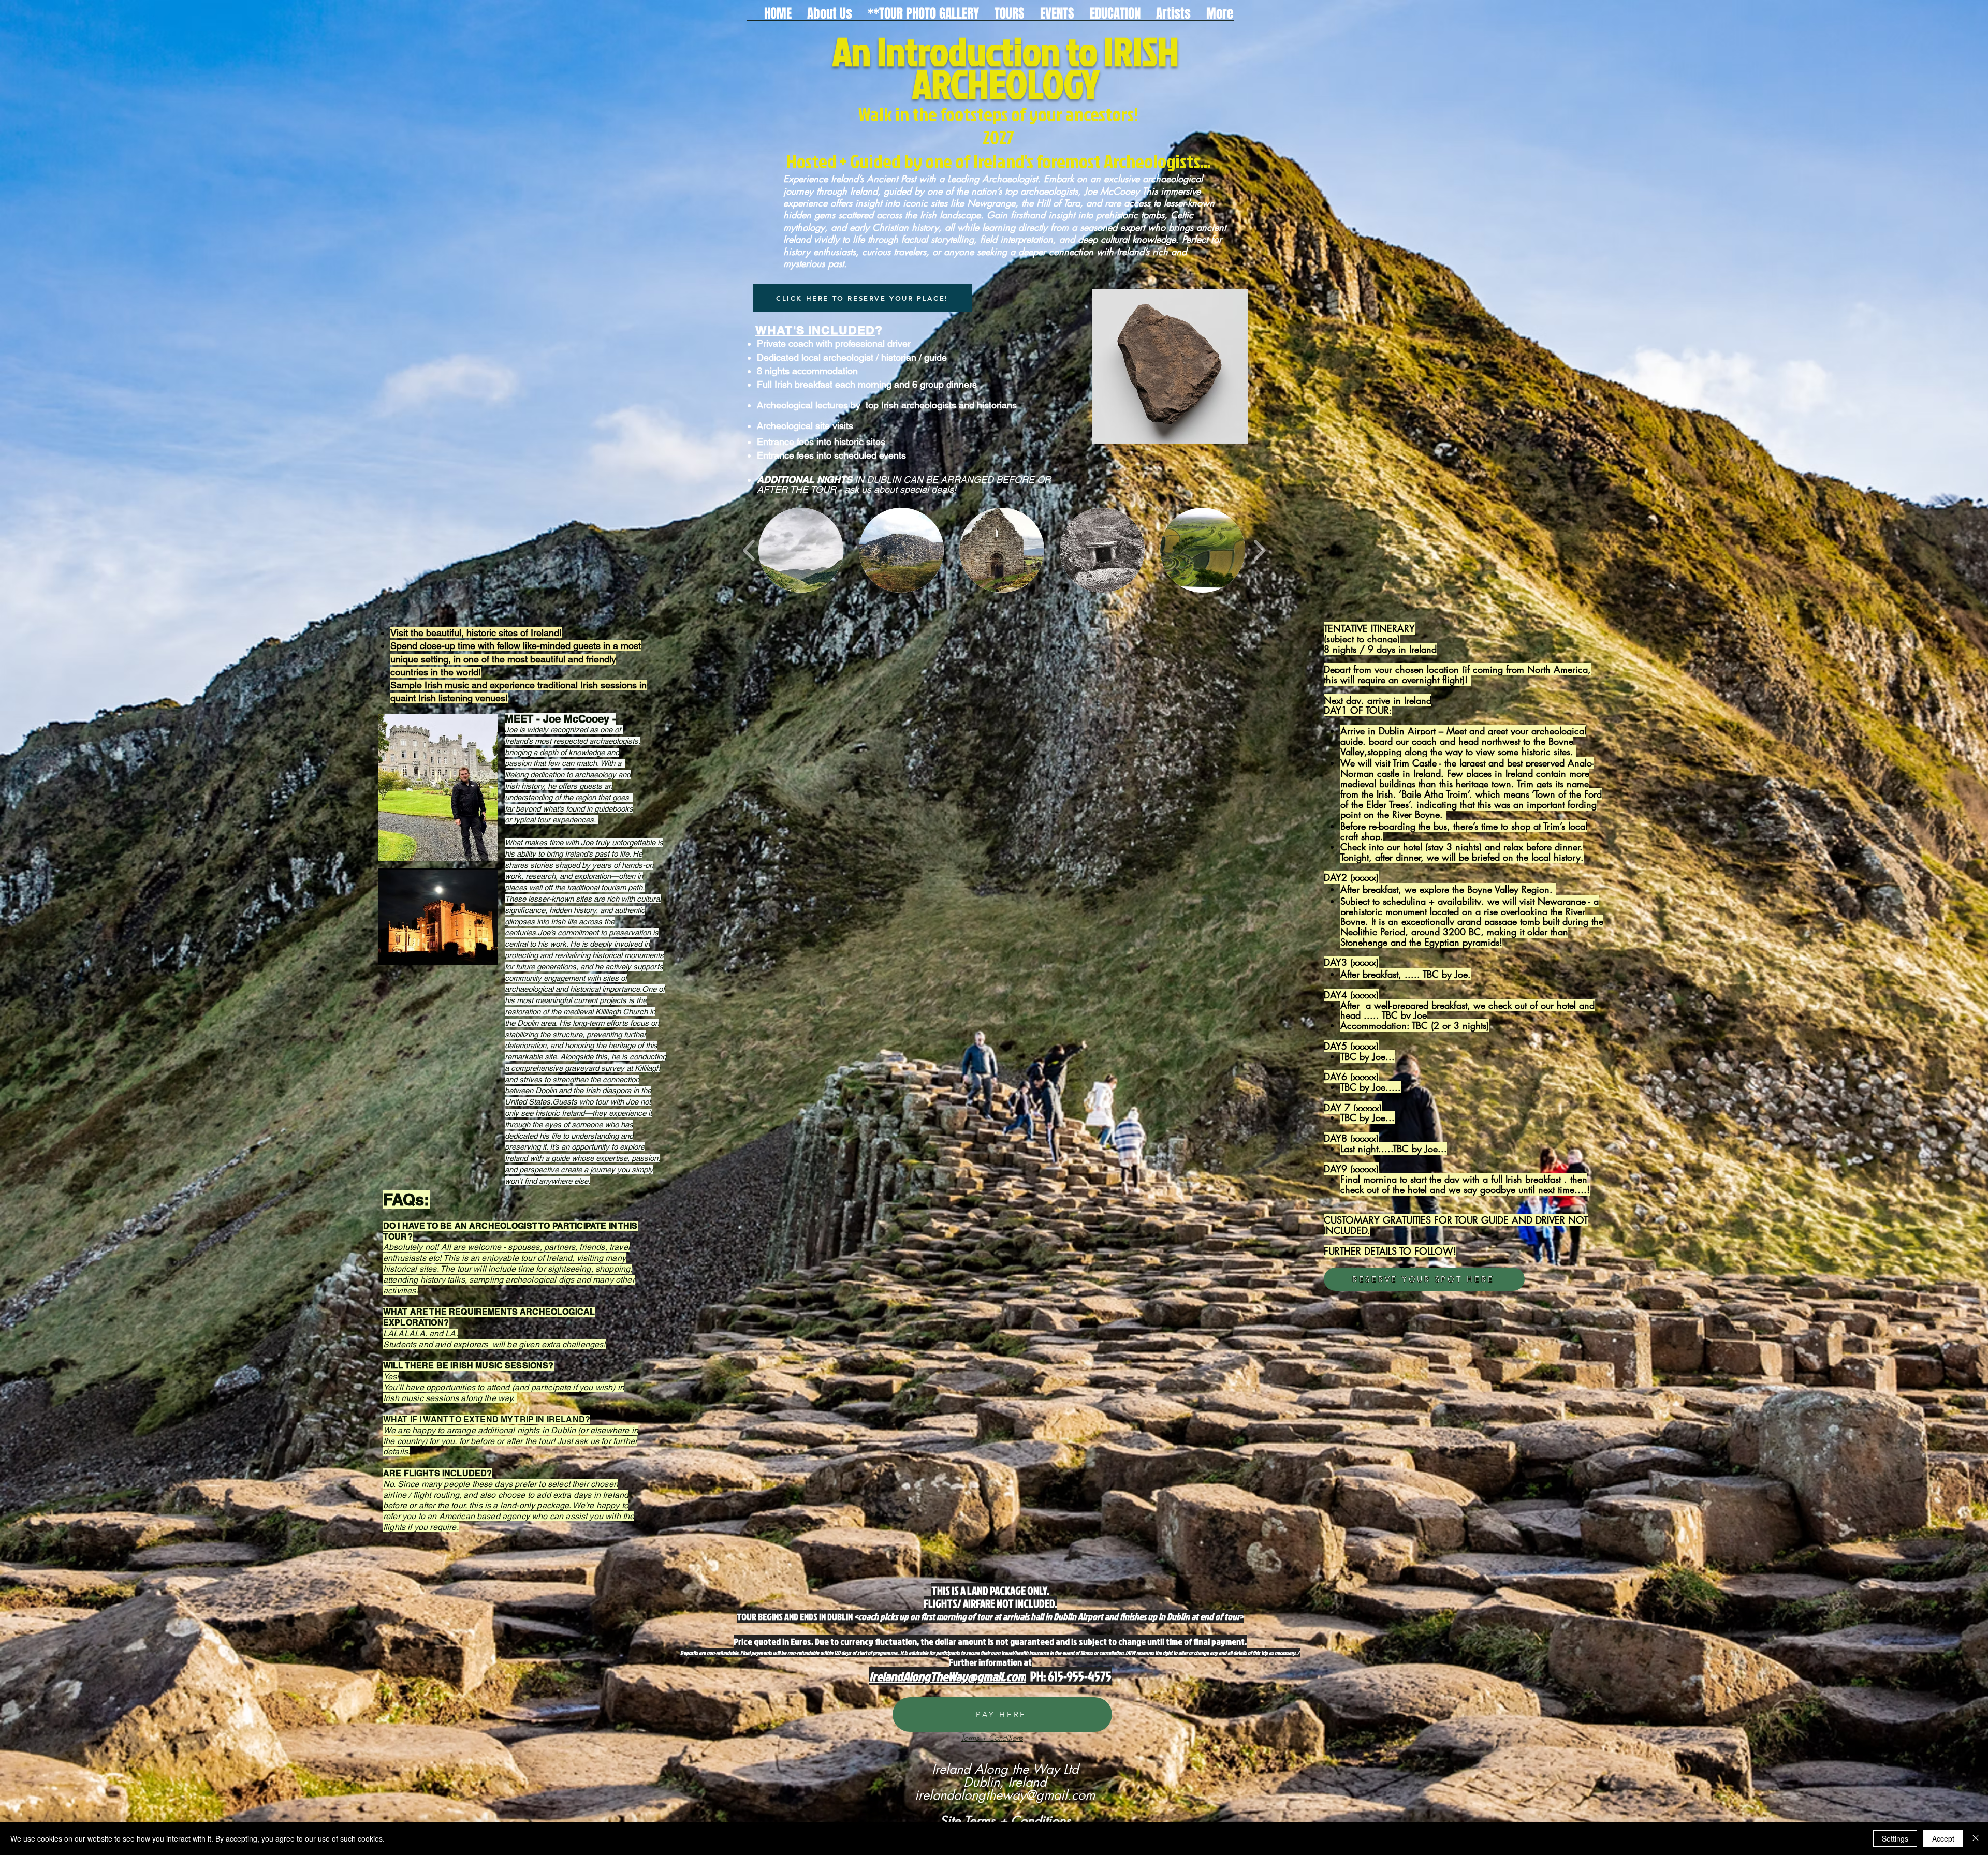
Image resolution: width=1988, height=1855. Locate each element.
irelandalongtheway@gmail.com (1005, 1795)
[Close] (1976, 1838)
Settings (1895, 1838)
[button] (1010, 12)
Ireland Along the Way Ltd (1005, 1769)
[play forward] (1259, 550)
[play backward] (749, 550)
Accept (1943, 1838)
